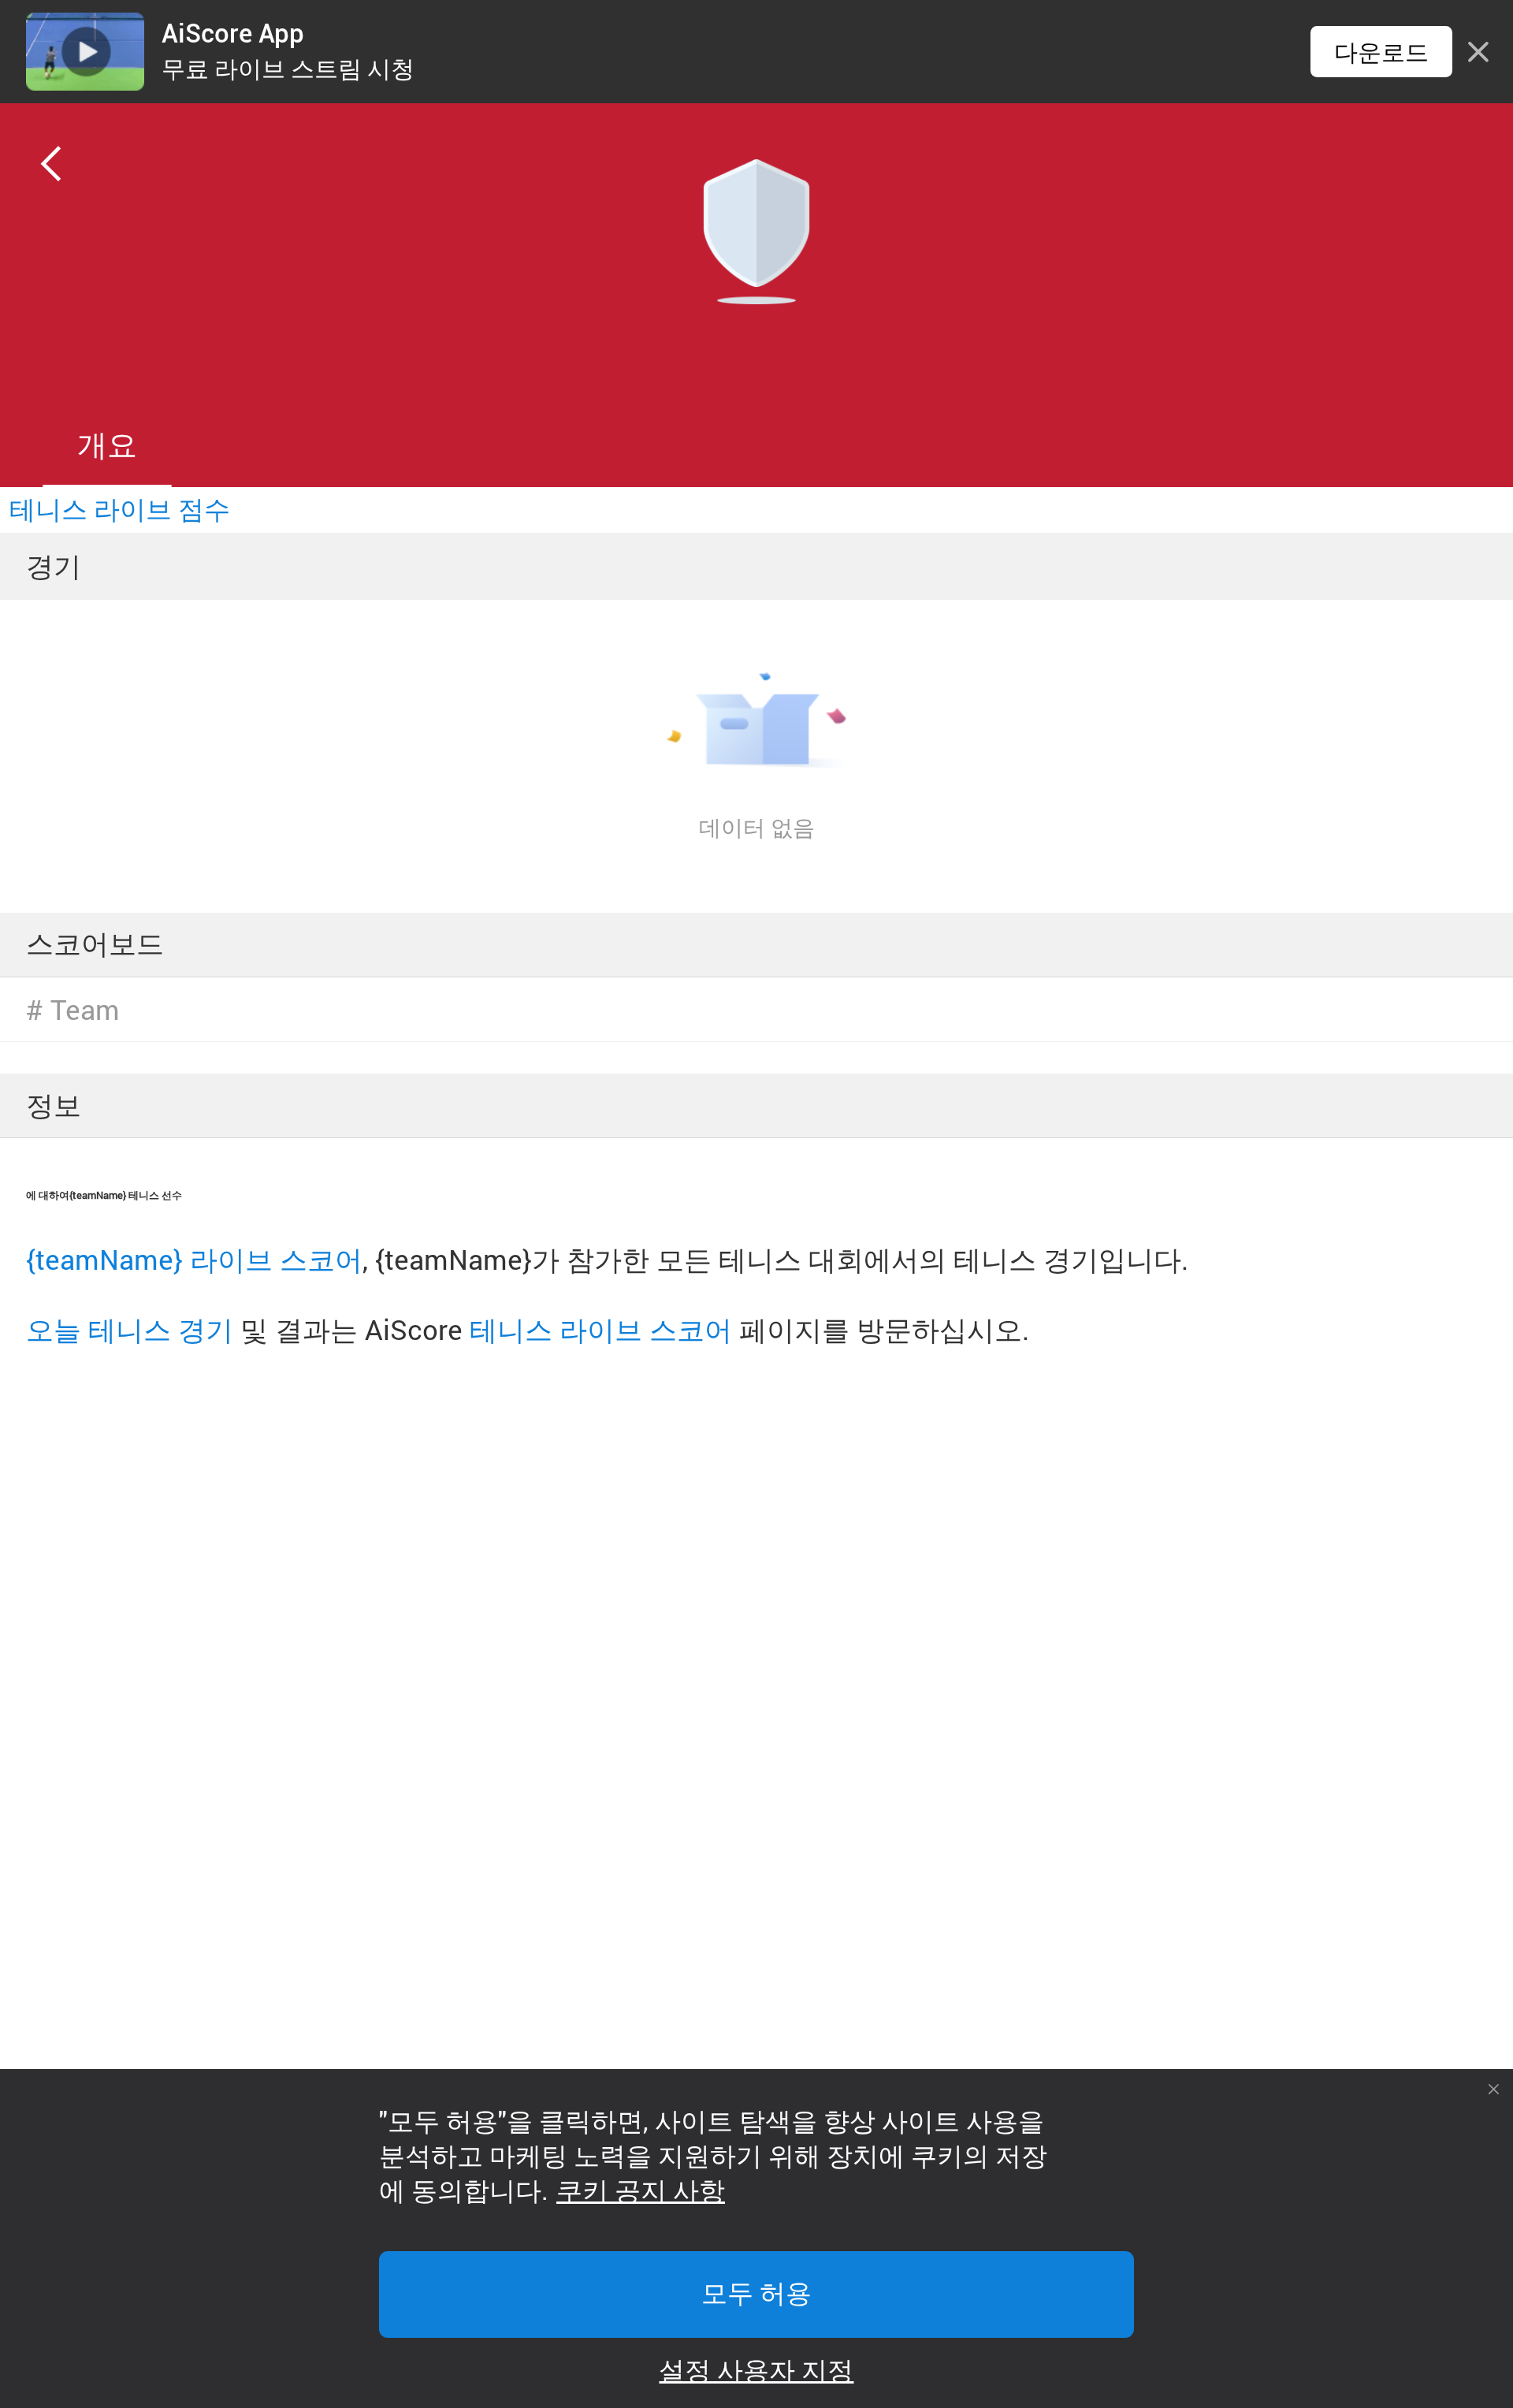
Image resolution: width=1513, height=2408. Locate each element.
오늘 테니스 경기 (130, 1329)
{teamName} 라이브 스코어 (194, 1259)
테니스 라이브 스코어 (601, 1329)
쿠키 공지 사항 (641, 2191)
